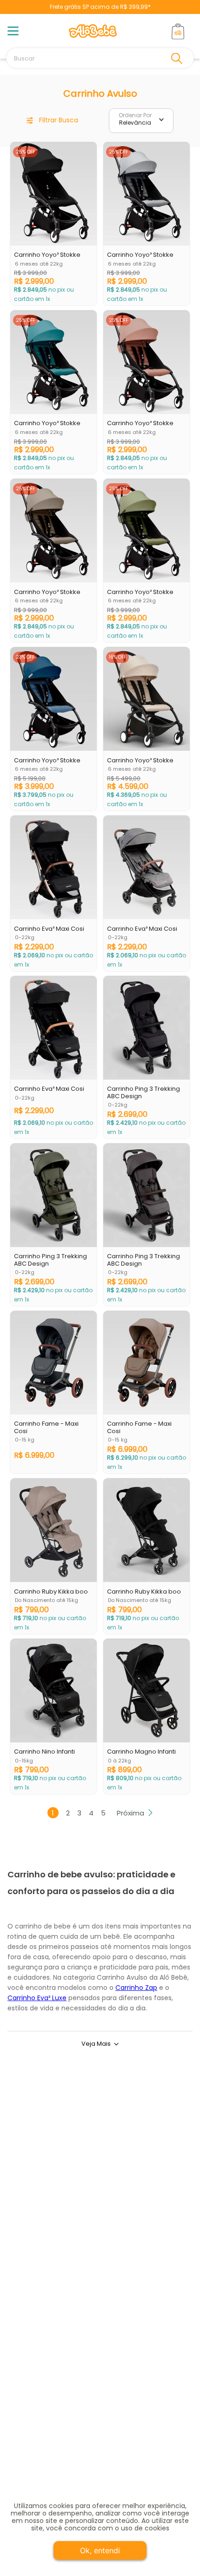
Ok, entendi (100, 2550)
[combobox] (100, 58)
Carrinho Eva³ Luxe (37, 1998)
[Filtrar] (53, 121)
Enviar (100, 2213)
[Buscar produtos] (179, 58)
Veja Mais (96, 2044)
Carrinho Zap (136, 1988)
